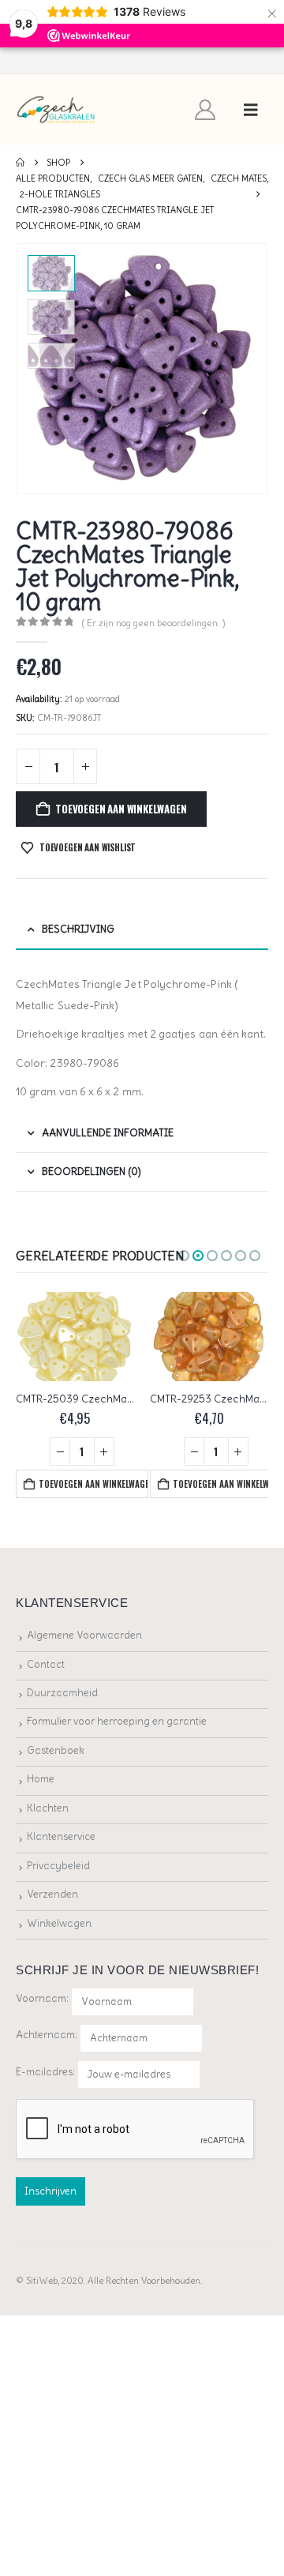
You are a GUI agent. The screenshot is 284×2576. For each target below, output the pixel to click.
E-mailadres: (47, 2071)
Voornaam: (42, 1998)
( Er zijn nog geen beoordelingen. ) (154, 623)
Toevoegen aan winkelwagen (121, 809)
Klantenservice (61, 1836)
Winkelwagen (59, 1923)
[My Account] (206, 110)
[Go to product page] (75, 1337)
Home (41, 1779)
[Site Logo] (56, 110)
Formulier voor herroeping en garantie (117, 1721)
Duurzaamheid (62, 1693)
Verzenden (52, 1894)
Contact (46, 1664)
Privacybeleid (58, 1866)
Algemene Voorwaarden (84, 1635)
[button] (251, 110)
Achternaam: (47, 2035)
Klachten (48, 1808)
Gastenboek (56, 1750)
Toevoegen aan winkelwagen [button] (93, 1484)
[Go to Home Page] (20, 163)
